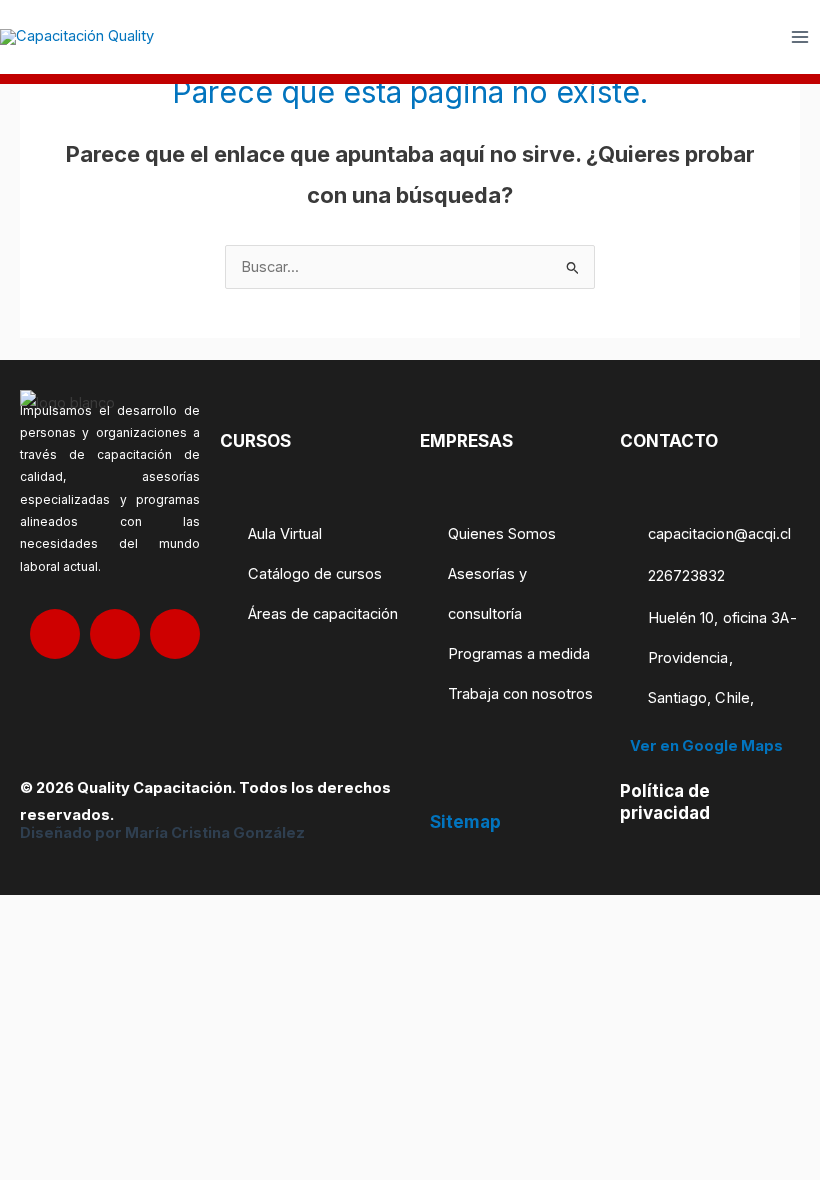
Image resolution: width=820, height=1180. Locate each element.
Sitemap (465, 822)
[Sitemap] (441, 791)
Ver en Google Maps (706, 746)
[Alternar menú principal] (800, 37)
